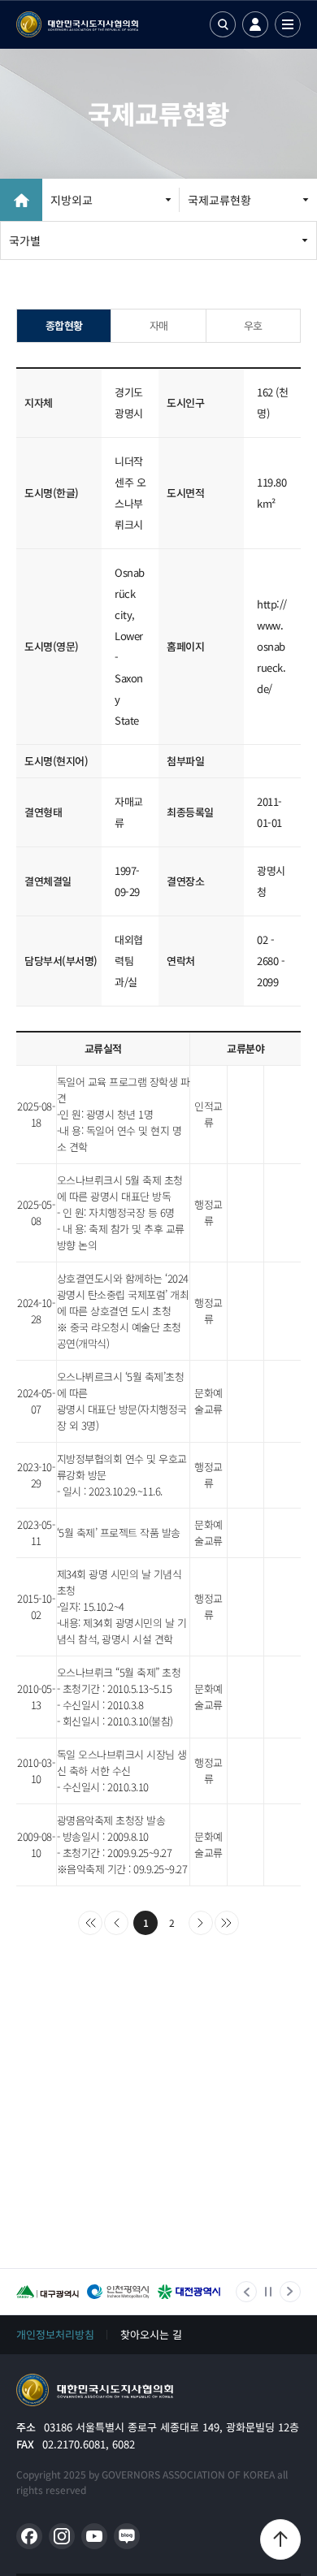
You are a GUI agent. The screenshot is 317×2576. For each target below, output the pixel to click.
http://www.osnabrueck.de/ (272, 646)
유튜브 (94, 2536)
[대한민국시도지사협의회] (77, 24)
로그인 (255, 24)
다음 (201, 1923)
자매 (159, 325)
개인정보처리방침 (55, 2334)
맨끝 (227, 1923)
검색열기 (223, 24)
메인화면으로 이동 (21, 200)
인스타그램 (62, 2536)
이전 (116, 1923)
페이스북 (29, 2536)
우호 (253, 325)
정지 (268, 2292)
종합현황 (64, 325)
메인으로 (95, 2390)
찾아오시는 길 (151, 2334)
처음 (90, 1923)
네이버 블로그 (127, 2536)
